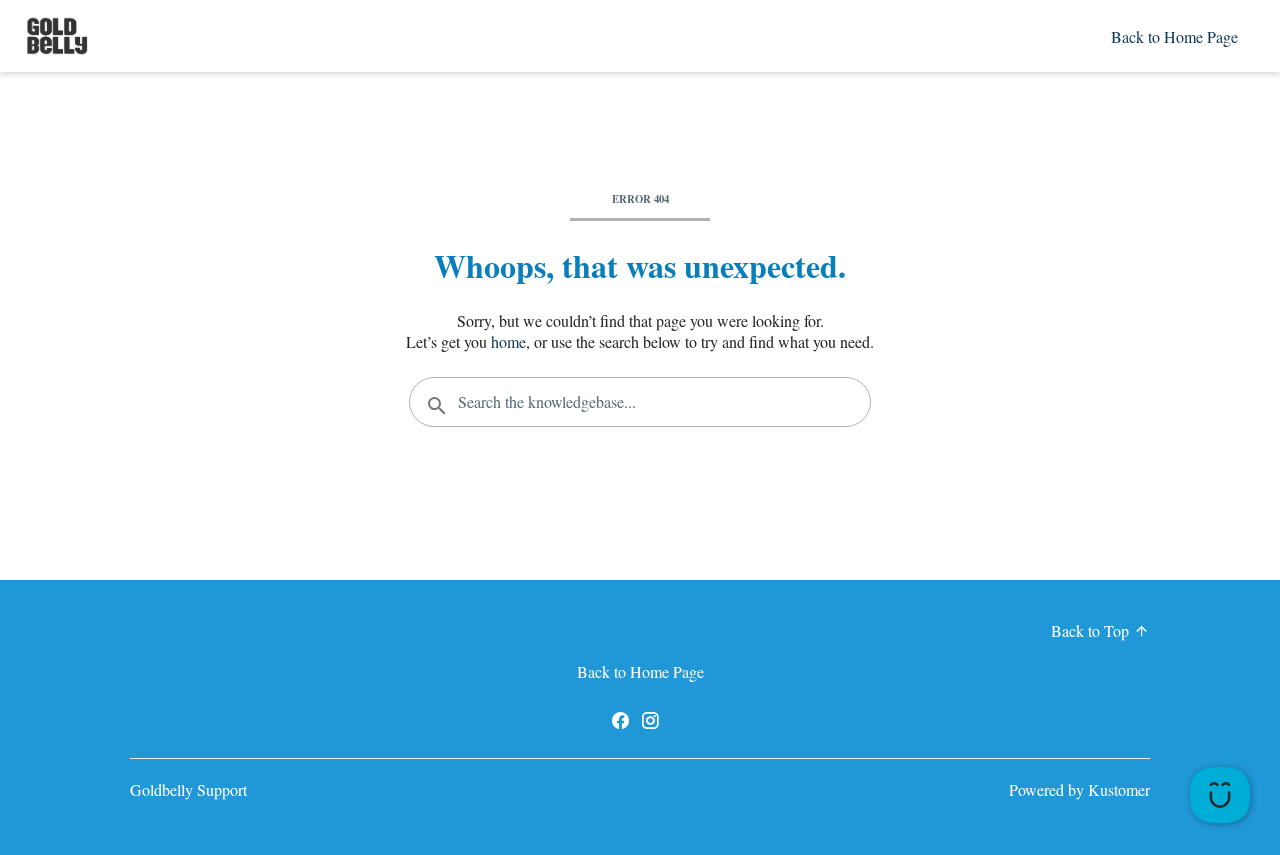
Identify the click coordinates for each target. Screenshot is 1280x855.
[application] (1220, 795)
